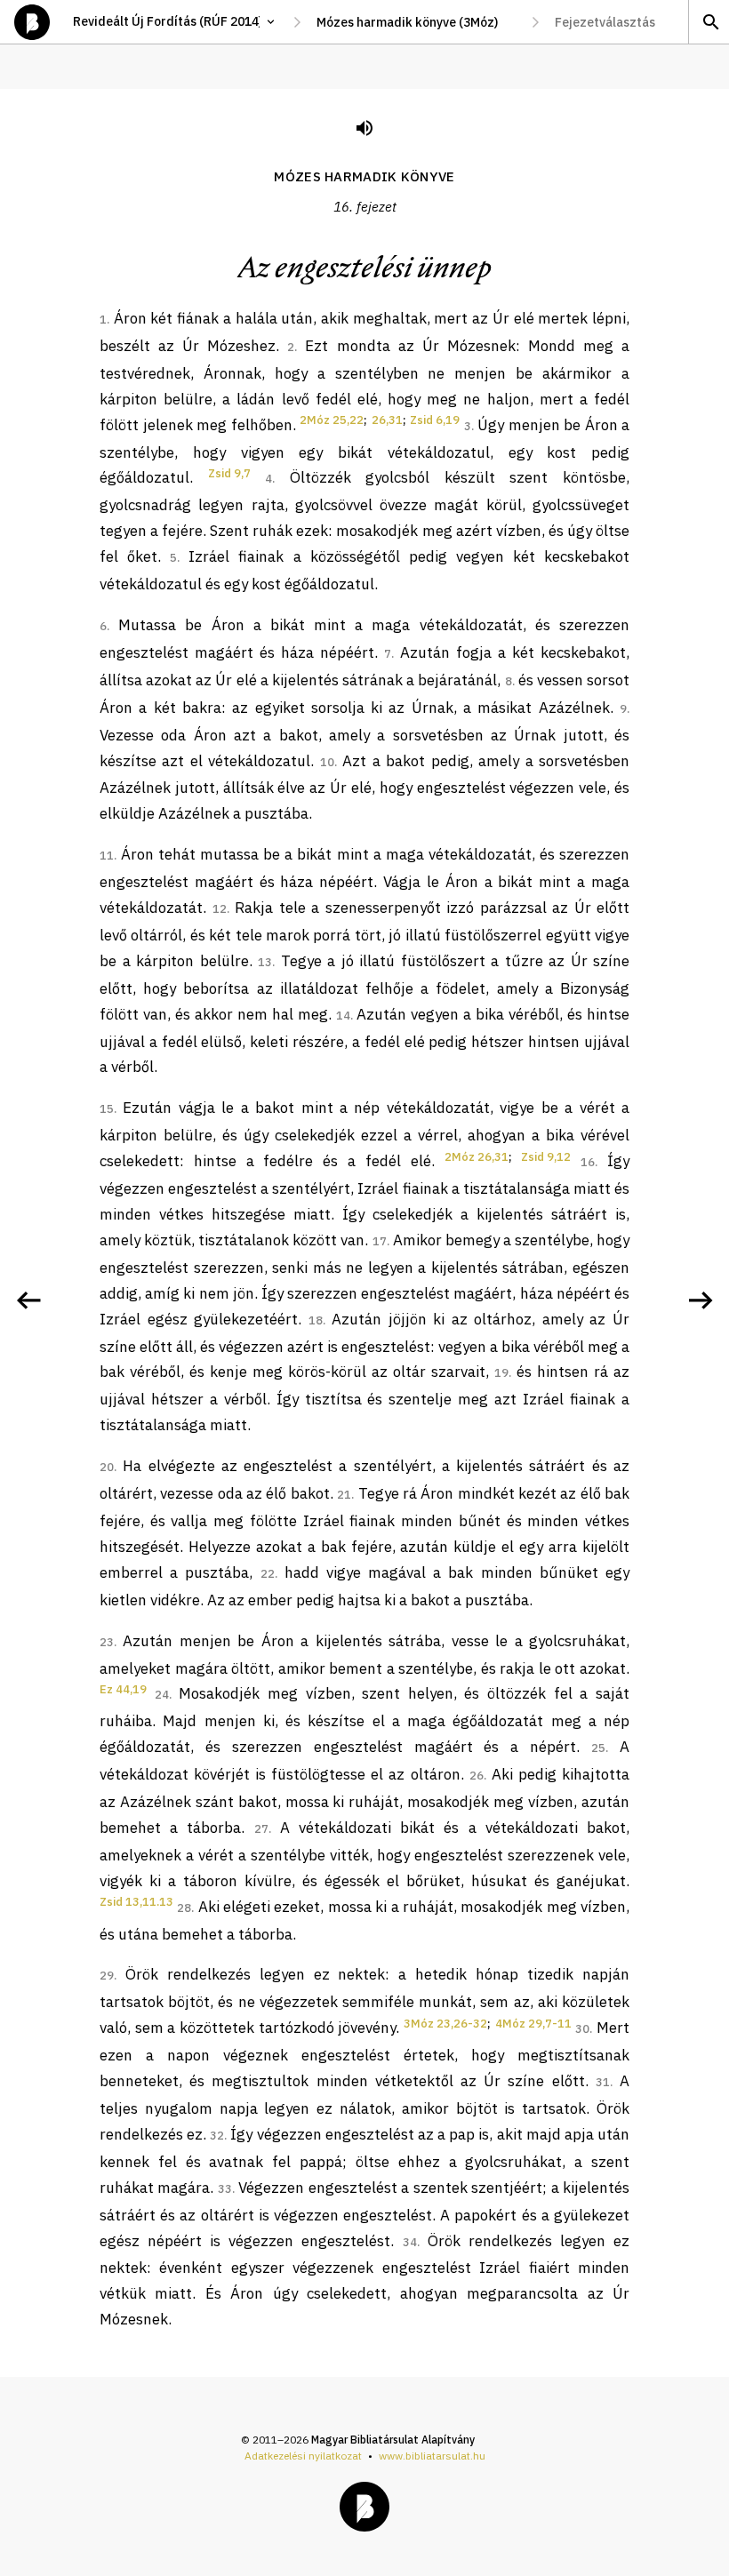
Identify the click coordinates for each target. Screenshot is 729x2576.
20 (107, 1467)
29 (107, 1976)
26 (477, 1776)
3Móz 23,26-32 (445, 2024)
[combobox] (416, 22)
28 (184, 1908)
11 (107, 856)
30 (582, 2029)
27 (261, 1829)
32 (217, 2136)
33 (225, 2189)
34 (410, 2242)
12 (220, 909)
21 (344, 1495)
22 (268, 1574)
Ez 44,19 (123, 1689)
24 (162, 1695)
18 (316, 1320)
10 (327, 762)
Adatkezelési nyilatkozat (303, 2456)
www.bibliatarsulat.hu (432, 2456)
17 (380, 1241)
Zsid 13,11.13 (136, 1902)
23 (107, 1642)
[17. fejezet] (701, 1300)
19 (501, 1373)
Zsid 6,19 (435, 420)
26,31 (387, 420)
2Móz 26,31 (477, 1157)
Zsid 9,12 (546, 1157)
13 (265, 962)
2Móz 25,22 (332, 420)
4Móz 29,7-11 (533, 2024)
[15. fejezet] (28, 1300)
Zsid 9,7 (229, 473)
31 (603, 2082)
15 (107, 1109)
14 (343, 1016)
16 (588, 1162)
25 (598, 1748)
